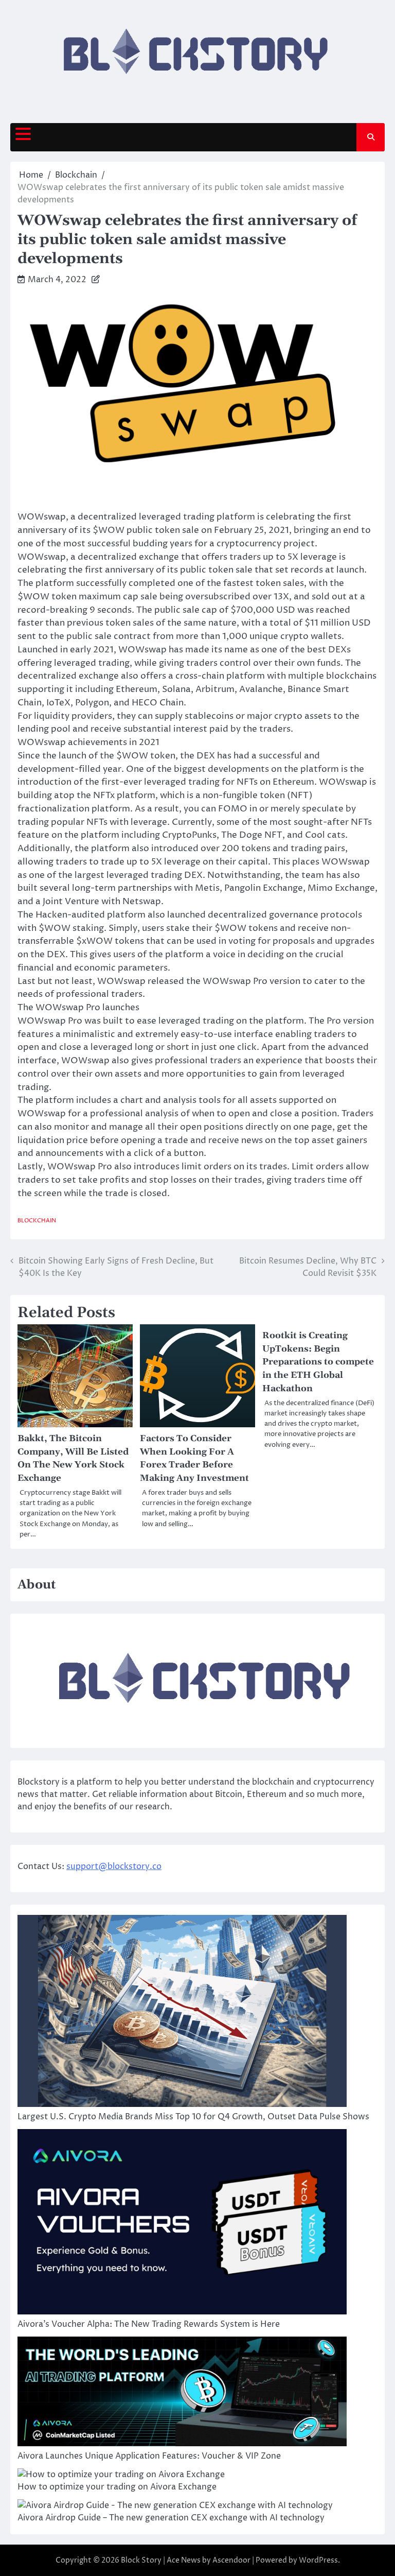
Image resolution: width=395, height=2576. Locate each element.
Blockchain (37, 1221)
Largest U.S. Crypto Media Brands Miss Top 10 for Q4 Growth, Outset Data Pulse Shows (193, 2117)
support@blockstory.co (114, 1866)
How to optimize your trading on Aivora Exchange (117, 2487)
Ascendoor (231, 2560)
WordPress (318, 2560)
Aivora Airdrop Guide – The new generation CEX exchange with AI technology (171, 2518)
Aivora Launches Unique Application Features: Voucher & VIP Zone (149, 2456)
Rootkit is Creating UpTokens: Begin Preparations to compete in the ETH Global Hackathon (318, 1362)
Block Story (141, 2560)
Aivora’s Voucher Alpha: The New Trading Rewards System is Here (149, 2324)
